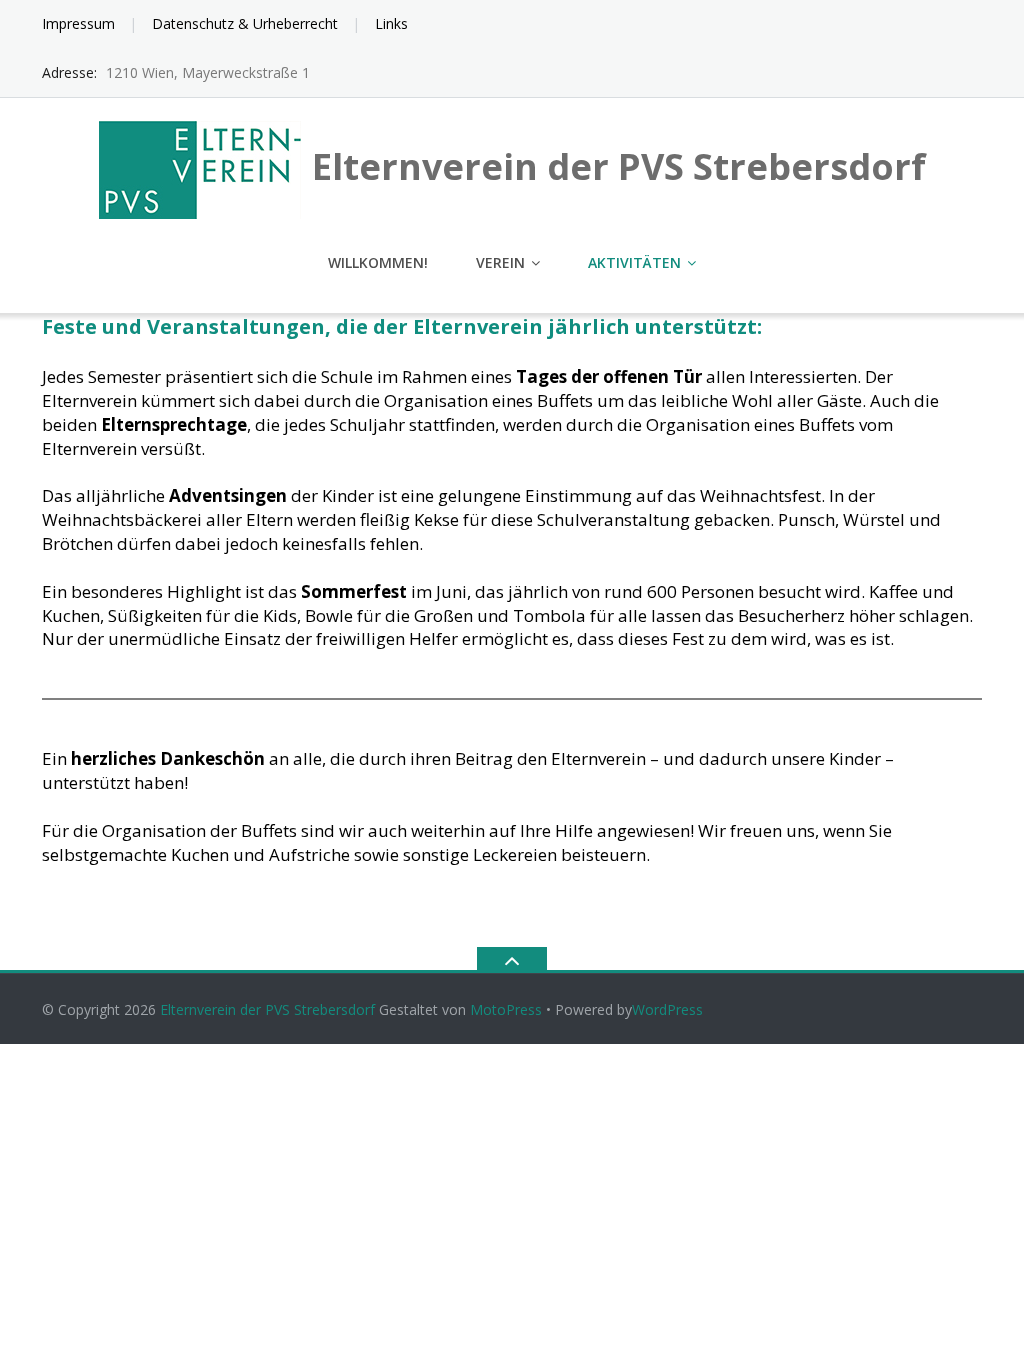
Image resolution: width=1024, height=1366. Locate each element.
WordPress (667, 1009)
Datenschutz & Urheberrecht (245, 23)
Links (391, 23)
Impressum (78, 23)
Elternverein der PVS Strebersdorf (267, 1009)
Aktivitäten (634, 262)
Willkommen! (378, 262)
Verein (500, 262)
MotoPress (506, 1009)
